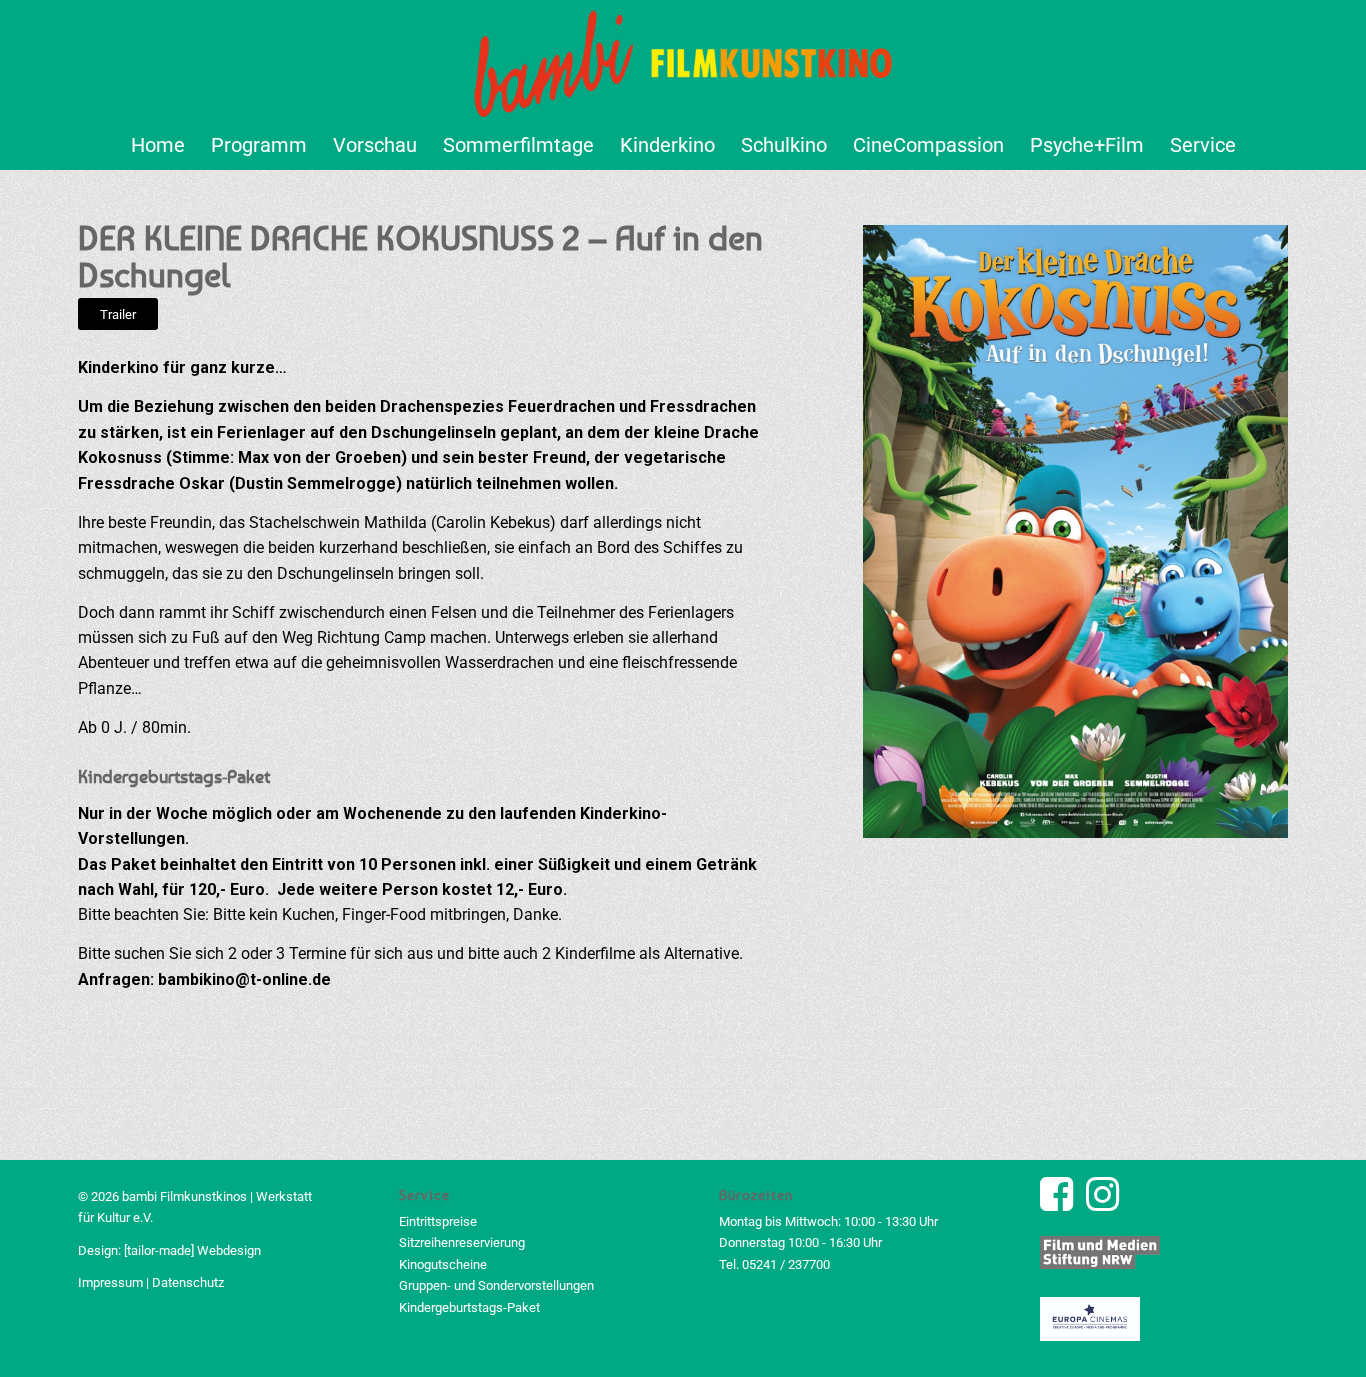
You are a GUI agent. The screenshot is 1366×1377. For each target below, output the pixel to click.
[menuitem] (158, 145)
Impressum (110, 1282)
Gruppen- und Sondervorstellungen (496, 1285)
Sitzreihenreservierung (462, 1242)
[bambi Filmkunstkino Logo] (683, 60)
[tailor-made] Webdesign (192, 1250)
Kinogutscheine (443, 1264)
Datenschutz (188, 1282)
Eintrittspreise (438, 1221)
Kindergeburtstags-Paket (469, 1307)
